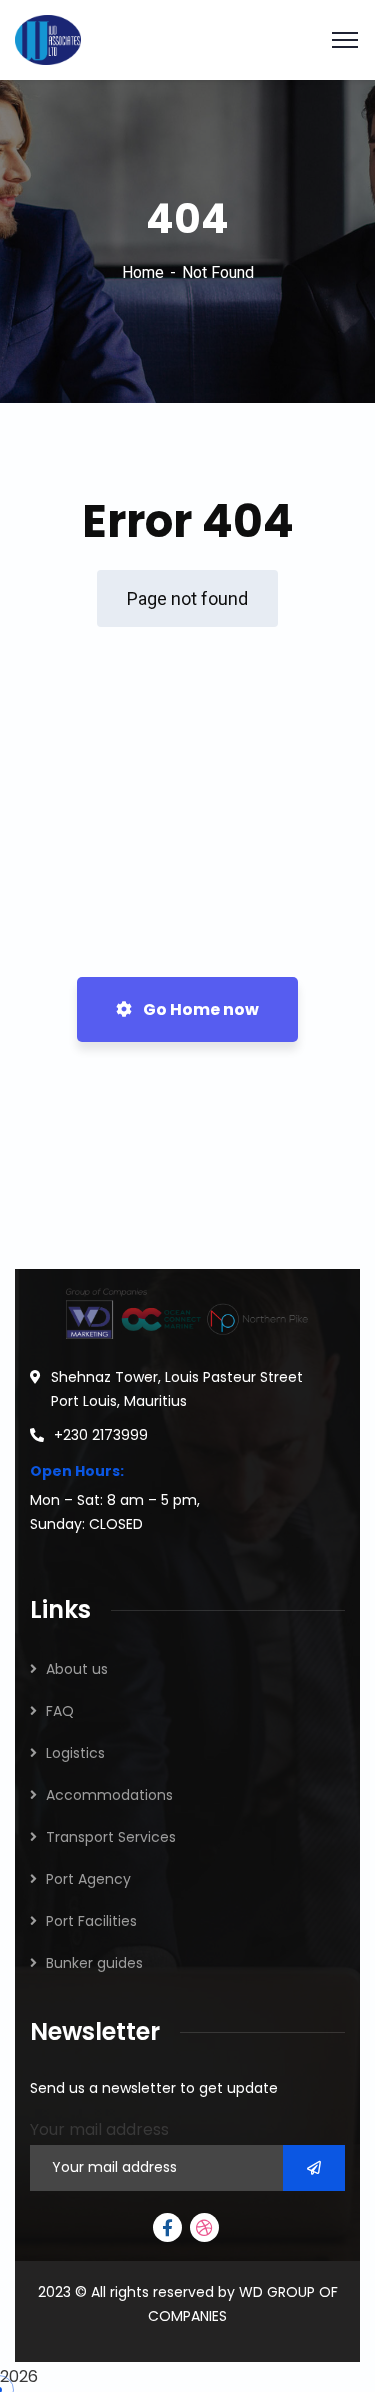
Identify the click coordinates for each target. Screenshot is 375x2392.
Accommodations (109, 1795)
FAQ (60, 1711)
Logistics (75, 1753)
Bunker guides (94, 1963)
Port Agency (88, 1879)
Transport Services (111, 1837)
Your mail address (99, 2129)
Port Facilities (91, 1921)
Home (143, 272)
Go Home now (199, 1009)
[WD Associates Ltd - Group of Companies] (48, 38)
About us (77, 1669)
